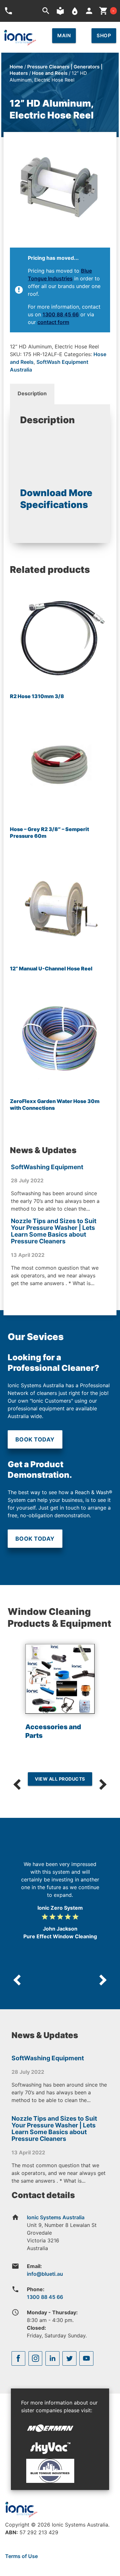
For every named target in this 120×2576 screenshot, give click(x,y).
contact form (53, 322)
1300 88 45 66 (61, 314)
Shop (104, 35)
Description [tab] (32, 393)
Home (16, 67)
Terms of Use (21, 2556)
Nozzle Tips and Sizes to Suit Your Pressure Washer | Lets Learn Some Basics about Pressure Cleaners (54, 1231)
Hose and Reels (50, 73)
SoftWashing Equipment (47, 1167)
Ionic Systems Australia (56, 2217)
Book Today (35, 1439)
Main (64, 35)
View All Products (60, 1779)
